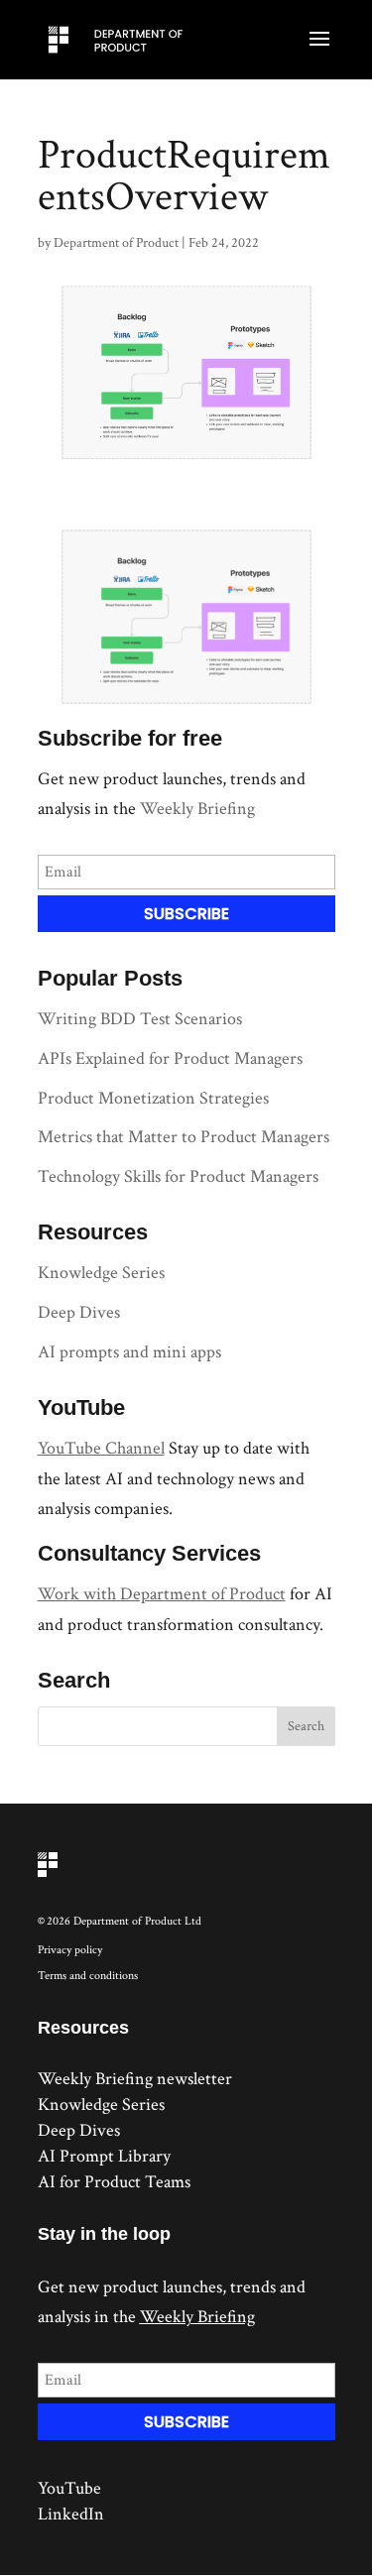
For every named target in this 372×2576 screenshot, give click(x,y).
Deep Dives (79, 1312)
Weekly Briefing (197, 809)
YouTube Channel (101, 1448)
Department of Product (116, 243)
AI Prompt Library (104, 2156)
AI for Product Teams (114, 2182)
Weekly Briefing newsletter (135, 2079)
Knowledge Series (101, 1273)
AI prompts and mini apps (129, 1352)
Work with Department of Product (162, 1594)
